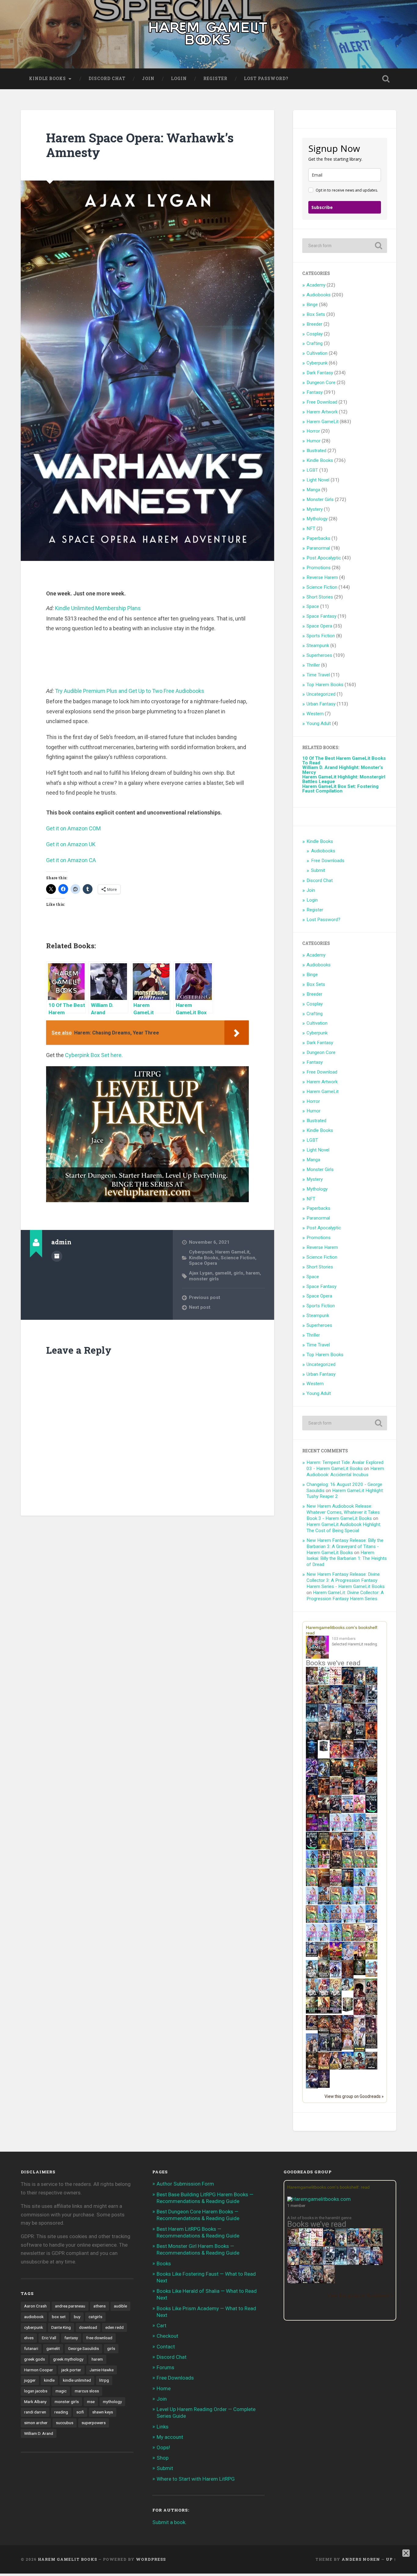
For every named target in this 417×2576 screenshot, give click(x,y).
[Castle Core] (348, 2068)
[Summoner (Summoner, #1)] (336, 1721)
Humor (314, 441)
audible (120, 2306)
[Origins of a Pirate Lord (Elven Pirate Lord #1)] (371, 2014)
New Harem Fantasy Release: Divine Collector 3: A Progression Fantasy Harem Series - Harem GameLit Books (346, 1580)
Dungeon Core (321, 382)
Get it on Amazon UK (71, 844)
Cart (161, 2325)
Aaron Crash (35, 2306)
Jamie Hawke (102, 2370)
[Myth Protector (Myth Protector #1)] (371, 1684)
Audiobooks (319, 295)
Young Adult (319, 723)
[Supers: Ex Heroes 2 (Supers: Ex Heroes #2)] (324, 1776)
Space (313, 606)
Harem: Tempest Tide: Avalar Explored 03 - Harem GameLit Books (345, 1465)
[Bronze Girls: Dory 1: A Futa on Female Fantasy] (371, 1940)
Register (215, 79)
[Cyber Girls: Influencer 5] (359, 1903)
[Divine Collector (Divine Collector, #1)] (371, 1996)
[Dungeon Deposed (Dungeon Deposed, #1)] (312, 1721)
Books (164, 2263)
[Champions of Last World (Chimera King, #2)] (324, 2012)
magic (61, 2391)
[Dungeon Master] (317, 2282)
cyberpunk (34, 2327)
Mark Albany (35, 2402)
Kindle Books (47, 79)
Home (164, 2388)
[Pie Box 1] (324, 1830)
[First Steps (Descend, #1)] (359, 1974)
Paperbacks (318, 538)
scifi (80, 2412)
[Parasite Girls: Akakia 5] (371, 1903)
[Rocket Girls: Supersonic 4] (359, 1885)
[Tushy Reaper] (371, 1811)
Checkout (167, 2336)
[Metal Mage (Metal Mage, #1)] (348, 1721)
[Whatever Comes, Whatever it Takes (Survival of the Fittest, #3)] (348, 1978)
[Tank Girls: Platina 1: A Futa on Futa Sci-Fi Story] (336, 1885)
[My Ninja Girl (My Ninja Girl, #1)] (312, 1978)
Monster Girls (320, 499)
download (88, 2327)
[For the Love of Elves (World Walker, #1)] (336, 1775)
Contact (166, 2347)
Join (148, 79)
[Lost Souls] (312, 2051)
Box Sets (316, 314)
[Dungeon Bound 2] (336, 2050)
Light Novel (318, 480)
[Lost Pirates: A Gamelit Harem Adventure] (377, 2245)
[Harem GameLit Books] (209, 34)
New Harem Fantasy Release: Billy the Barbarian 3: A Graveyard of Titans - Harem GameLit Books (345, 1546)
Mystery (315, 509)
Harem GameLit (232, 1252)
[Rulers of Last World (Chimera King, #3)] (336, 2012)
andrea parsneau (70, 2306)
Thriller (313, 665)
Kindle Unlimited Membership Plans (98, 608)
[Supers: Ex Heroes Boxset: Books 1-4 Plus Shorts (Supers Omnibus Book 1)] (324, 1751)
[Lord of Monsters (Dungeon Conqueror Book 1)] (371, 1738)
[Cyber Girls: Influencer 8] (312, 1940)
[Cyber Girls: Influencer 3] (348, 1830)
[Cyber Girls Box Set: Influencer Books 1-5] (336, 1830)
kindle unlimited (77, 2380)
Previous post (205, 1297)
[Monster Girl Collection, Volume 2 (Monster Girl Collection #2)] (371, 1958)
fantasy (71, 2338)
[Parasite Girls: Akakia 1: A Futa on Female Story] (348, 1866)
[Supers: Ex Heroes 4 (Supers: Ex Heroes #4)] (371, 1758)
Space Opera (203, 1263)
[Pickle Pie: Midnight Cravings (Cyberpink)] (324, 1866)
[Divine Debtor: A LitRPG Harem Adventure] (336, 1959)
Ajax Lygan (201, 1273)
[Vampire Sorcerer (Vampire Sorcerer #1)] (359, 1793)
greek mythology (68, 2359)
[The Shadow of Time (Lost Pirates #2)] (348, 1703)
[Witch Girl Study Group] (312, 1955)
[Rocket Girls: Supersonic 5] (324, 1921)
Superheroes (319, 655)
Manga (313, 490)
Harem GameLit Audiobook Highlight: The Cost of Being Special (344, 1528)
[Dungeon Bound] (324, 2050)
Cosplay (315, 334)
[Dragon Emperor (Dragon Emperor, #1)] (324, 1739)
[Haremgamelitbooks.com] (319, 1648)
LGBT (312, 470)
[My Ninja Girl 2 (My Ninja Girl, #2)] (312, 1996)
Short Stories (320, 597)
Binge (312, 305)
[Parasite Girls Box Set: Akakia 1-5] (312, 1921)
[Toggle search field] (386, 79)
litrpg (104, 2380)
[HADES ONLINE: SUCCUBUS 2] (312, 1813)
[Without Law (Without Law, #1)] (336, 1739)
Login (179, 79)
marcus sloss (87, 2391)
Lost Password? (266, 79)
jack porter (71, 2370)
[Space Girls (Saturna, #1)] (359, 1848)
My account (170, 2437)
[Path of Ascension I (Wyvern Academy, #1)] (371, 1975)
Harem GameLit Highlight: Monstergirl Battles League (344, 779)
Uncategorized (321, 694)
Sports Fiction (321, 636)
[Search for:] (345, 246)
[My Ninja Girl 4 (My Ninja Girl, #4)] (336, 1996)
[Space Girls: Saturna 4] (336, 1921)
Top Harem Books (325, 685)
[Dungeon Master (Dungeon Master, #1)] (312, 1739)
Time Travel (318, 675)
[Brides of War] (348, 1793)
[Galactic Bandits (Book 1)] (359, 1738)
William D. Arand (39, 2433)
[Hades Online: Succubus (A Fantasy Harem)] (371, 1794)
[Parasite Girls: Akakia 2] (359, 1866)
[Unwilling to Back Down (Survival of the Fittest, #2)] (324, 1794)
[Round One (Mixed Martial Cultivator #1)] (348, 1811)
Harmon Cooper (39, 2370)
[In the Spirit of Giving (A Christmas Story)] (348, 1886)
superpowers (94, 2423)
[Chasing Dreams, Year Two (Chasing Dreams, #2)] (324, 1959)
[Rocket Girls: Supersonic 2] (336, 1940)
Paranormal (318, 548)
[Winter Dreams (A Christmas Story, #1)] (359, 1776)
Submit (318, 870)
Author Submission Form (185, 2184)
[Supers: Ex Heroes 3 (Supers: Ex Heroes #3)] (312, 1776)
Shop (163, 2458)
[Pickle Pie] (324, 1683)
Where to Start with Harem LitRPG (196, 2479)
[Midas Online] (324, 1848)
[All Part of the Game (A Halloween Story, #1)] (312, 1794)
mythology (112, 2402)
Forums (165, 2367)
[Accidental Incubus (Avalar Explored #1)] (359, 1996)
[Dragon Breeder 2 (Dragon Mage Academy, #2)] (336, 2033)
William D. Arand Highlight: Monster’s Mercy (343, 770)
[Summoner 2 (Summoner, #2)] (371, 1721)
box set (59, 2317)
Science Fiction (238, 1258)
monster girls (204, 1279)
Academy (316, 285)
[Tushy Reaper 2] (312, 1848)
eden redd (114, 2327)
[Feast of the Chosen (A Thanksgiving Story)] (324, 1886)
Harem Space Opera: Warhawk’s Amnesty (140, 145)
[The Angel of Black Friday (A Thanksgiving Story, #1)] (371, 1776)
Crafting (315, 343)
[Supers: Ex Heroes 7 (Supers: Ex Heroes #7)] (336, 1756)
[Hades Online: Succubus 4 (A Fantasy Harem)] (336, 1813)
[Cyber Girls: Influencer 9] (359, 1921)
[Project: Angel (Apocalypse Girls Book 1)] (348, 1959)
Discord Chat (107, 79)
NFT (311, 529)
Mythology (317, 519)
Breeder (314, 324)
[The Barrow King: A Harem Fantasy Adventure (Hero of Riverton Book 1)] (359, 2051)
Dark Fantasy (320, 373)
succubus (65, 2423)
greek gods (34, 2359)
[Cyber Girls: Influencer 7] (348, 1921)
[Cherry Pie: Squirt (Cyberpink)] (359, 1811)
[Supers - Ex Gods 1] (312, 1703)
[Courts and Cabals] (359, 2033)
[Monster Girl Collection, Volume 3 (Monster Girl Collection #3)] (336, 2068)
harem (253, 1273)
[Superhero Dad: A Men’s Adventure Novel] (336, 1976)
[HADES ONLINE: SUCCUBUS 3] (324, 1813)
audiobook (34, 2317)
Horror (313, 431)
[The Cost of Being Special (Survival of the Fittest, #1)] (348, 1776)
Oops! (163, 2447)
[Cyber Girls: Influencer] (371, 1848)
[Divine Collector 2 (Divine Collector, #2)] (348, 2048)
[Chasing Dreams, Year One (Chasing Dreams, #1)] (336, 1794)
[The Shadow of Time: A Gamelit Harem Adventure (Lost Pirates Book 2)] (305, 2264)
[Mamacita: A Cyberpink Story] (312, 1830)
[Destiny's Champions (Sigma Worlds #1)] (324, 1976)
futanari (31, 2348)
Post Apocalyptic (324, 558)
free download (99, 2338)
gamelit (223, 1273)
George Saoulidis (83, 2348)
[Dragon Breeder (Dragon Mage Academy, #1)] (324, 2033)
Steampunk (318, 646)
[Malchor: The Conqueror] (359, 2014)
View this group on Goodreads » (354, 2096)
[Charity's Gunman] (371, 2068)
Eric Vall (49, 2338)
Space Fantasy (321, 616)
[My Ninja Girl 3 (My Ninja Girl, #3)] (324, 1996)
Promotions (319, 568)
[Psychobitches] (336, 1702)
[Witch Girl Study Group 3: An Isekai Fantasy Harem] (371, 2047)
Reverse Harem (322, 577)
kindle (49, 2380)
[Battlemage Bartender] (359, 1959)
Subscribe (322, 207)
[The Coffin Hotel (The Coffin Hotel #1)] (324, 2086)
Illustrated (316, 451)
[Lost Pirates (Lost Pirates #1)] (324, 1703)
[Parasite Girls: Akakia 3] (371, 1866)
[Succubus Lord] (293, 2282)
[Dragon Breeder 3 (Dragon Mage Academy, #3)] (348, 2033)
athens (100, 2306)
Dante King (61, 2327)
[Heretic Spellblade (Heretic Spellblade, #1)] (312, 2088)
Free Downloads (328, 861)
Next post (200, 1307)
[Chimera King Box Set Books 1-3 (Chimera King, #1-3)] (348, 2011)
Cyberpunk (201, 1252)
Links (163, 2427)
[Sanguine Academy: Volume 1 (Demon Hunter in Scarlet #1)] (359, 2068)
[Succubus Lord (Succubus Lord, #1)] (359, 1721)
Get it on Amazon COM (73, 828)
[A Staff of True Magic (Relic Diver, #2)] (312, 1758)
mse (91, 2402)
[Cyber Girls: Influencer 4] (371, 1885)
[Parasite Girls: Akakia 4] (312, 1885)
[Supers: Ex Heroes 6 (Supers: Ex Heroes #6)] (348, 1756)
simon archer (36, 2423)
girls (238, 1273)
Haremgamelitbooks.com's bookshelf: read (328, 2187)
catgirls (95, 2317)
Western (315, 714)
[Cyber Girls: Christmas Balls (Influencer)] (371, 1830)
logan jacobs (36, 2391)
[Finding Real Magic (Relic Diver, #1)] (348, 1683)
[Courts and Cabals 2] (371, 2033)
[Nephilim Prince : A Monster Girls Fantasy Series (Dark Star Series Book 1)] (324, 2069)
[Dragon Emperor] (329, 2282)
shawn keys (103, 2412)
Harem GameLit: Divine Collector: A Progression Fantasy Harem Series (345, 1596)
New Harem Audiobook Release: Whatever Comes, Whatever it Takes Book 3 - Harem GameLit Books (343, 1512)
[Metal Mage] (377, 2264)
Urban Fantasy (321, 704)
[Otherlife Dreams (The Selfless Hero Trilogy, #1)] (359, 1701)
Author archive (57, 1256)
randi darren (35, 2412)
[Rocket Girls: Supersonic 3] (348, 1903)
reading (61, 2412)
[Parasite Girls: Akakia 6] (336, 1903)
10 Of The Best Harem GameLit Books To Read (344, 761)
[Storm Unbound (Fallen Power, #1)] (348, 1849)
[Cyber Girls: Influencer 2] (312, 1903)
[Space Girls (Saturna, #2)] (324, 1903)
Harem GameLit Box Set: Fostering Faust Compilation (340, 789)
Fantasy (315, 392)
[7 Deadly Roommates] (312, 1683)
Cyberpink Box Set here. (94, 1055)
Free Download (322, 402)
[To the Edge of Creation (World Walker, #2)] (336, 1849)
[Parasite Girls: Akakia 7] (348, 1940)
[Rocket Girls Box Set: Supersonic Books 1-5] (359, 1830)
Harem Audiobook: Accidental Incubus (345, 1472)
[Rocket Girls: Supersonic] (312, 1866)
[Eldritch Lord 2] (348, 1739)
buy (77, 2317)
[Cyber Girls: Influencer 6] (324, 1940)
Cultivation (317, 353)
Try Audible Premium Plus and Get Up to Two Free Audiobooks (130, 691)
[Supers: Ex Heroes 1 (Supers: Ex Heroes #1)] (359, 1684)
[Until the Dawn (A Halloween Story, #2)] (336, 1868)
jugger (30, 2380)
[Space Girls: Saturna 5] (371, 1921)
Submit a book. (169, 2522)
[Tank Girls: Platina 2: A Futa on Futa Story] (359, 1940)
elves (29, 2338)
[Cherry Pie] (336, 1683)
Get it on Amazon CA (71, 860)
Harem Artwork (322, 412)
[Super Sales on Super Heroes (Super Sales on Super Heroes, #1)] (371, 1701)
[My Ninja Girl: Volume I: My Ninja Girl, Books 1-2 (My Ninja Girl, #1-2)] (348, 1989)
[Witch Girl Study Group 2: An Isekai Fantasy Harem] (312, 2029)
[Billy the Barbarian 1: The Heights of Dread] (312, 2068)
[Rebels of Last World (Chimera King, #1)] (312, 2012)
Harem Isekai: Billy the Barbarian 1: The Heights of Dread (347, 1559)
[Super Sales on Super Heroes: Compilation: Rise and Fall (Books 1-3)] (324, 1720)
